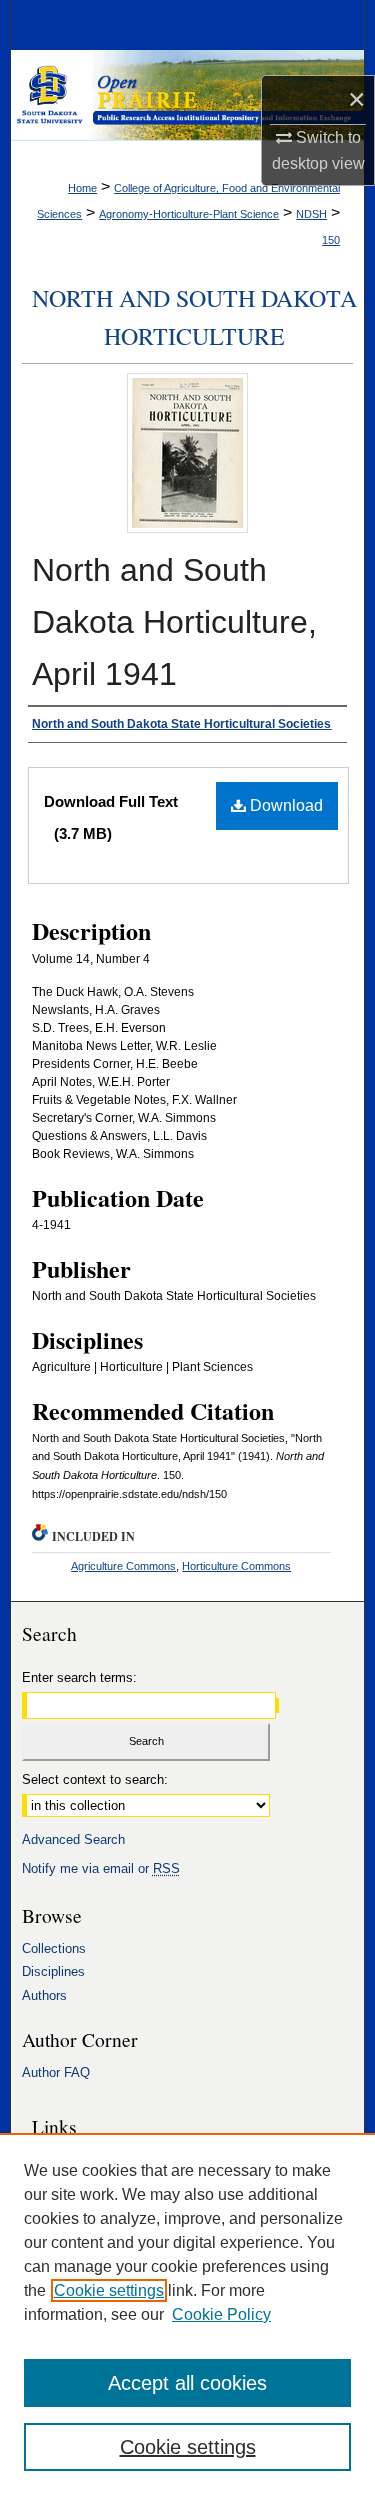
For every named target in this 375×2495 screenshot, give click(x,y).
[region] (187, 2314)
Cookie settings (109, 2290)
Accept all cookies (187, 2383)
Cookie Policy (221, 2314)
